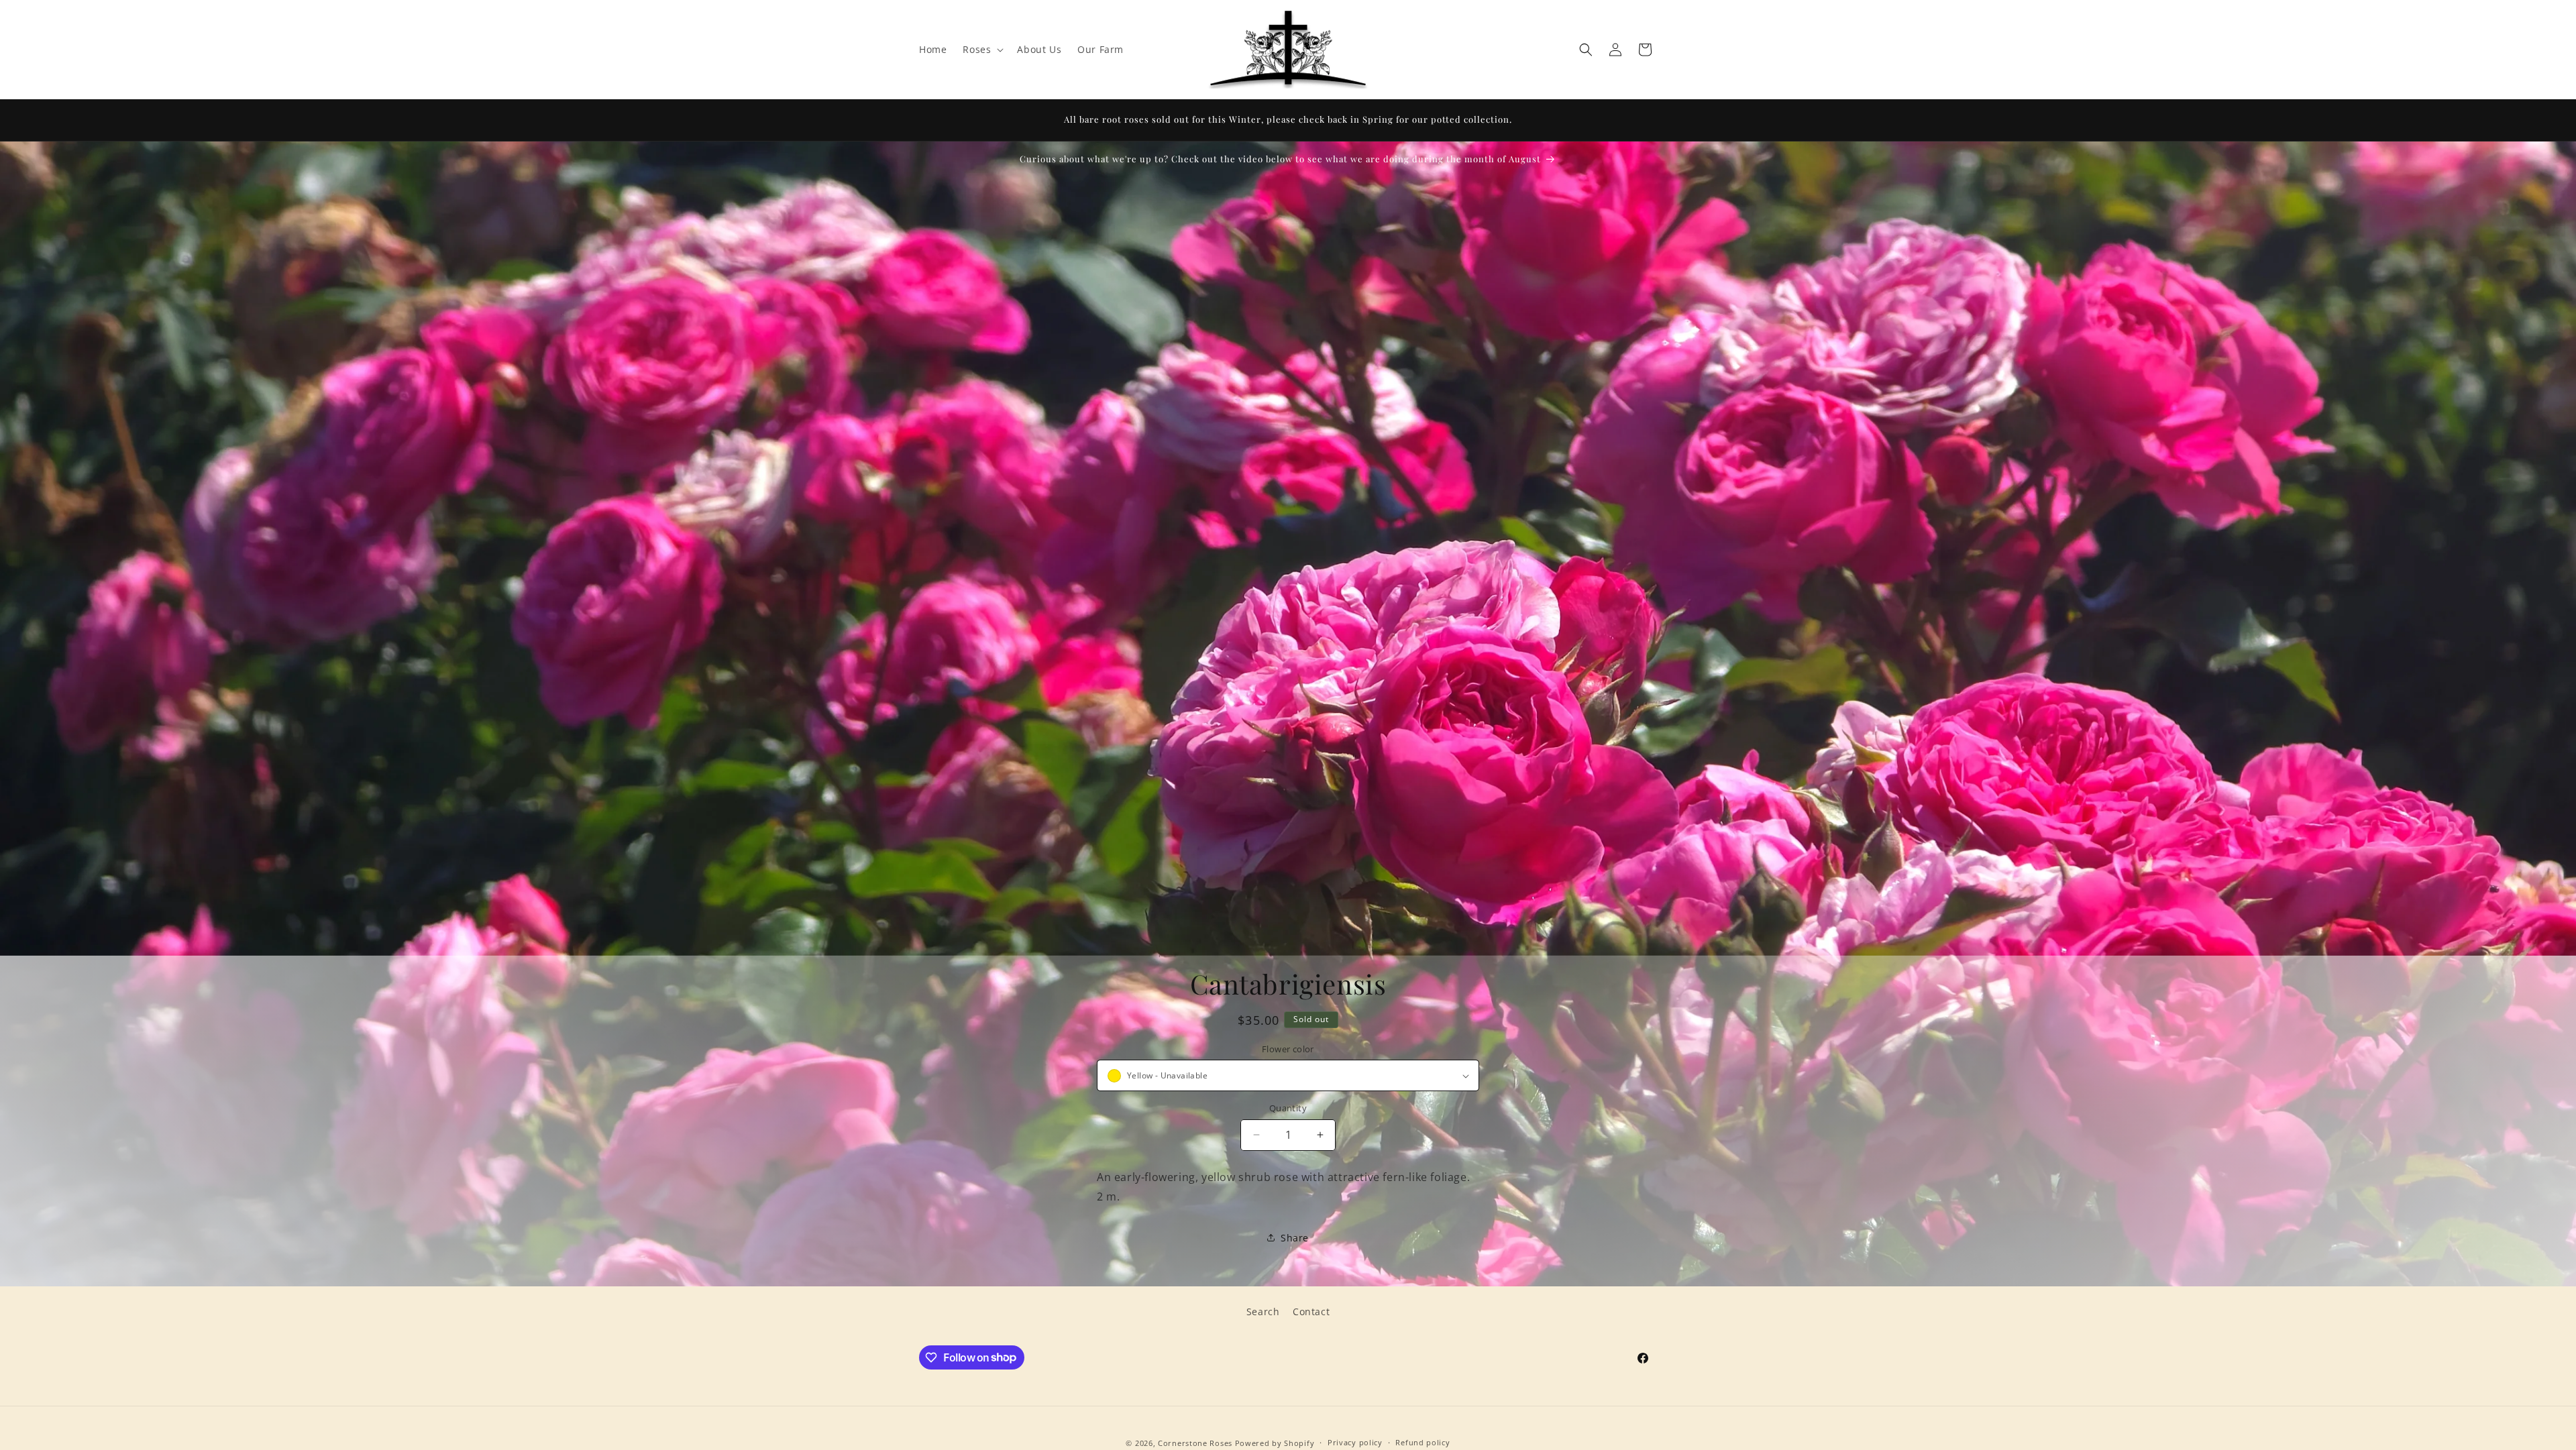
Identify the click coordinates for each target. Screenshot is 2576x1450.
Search (1263, 1312)
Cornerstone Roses (1195, 1443)
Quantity (1288, 1108)
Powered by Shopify (1275, 1443)
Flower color (1288, 1049)
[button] (982, 50)
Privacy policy (1355, 1442)
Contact (1311, 1312)
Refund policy (1423, 1442)
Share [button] (1295, 1238)
